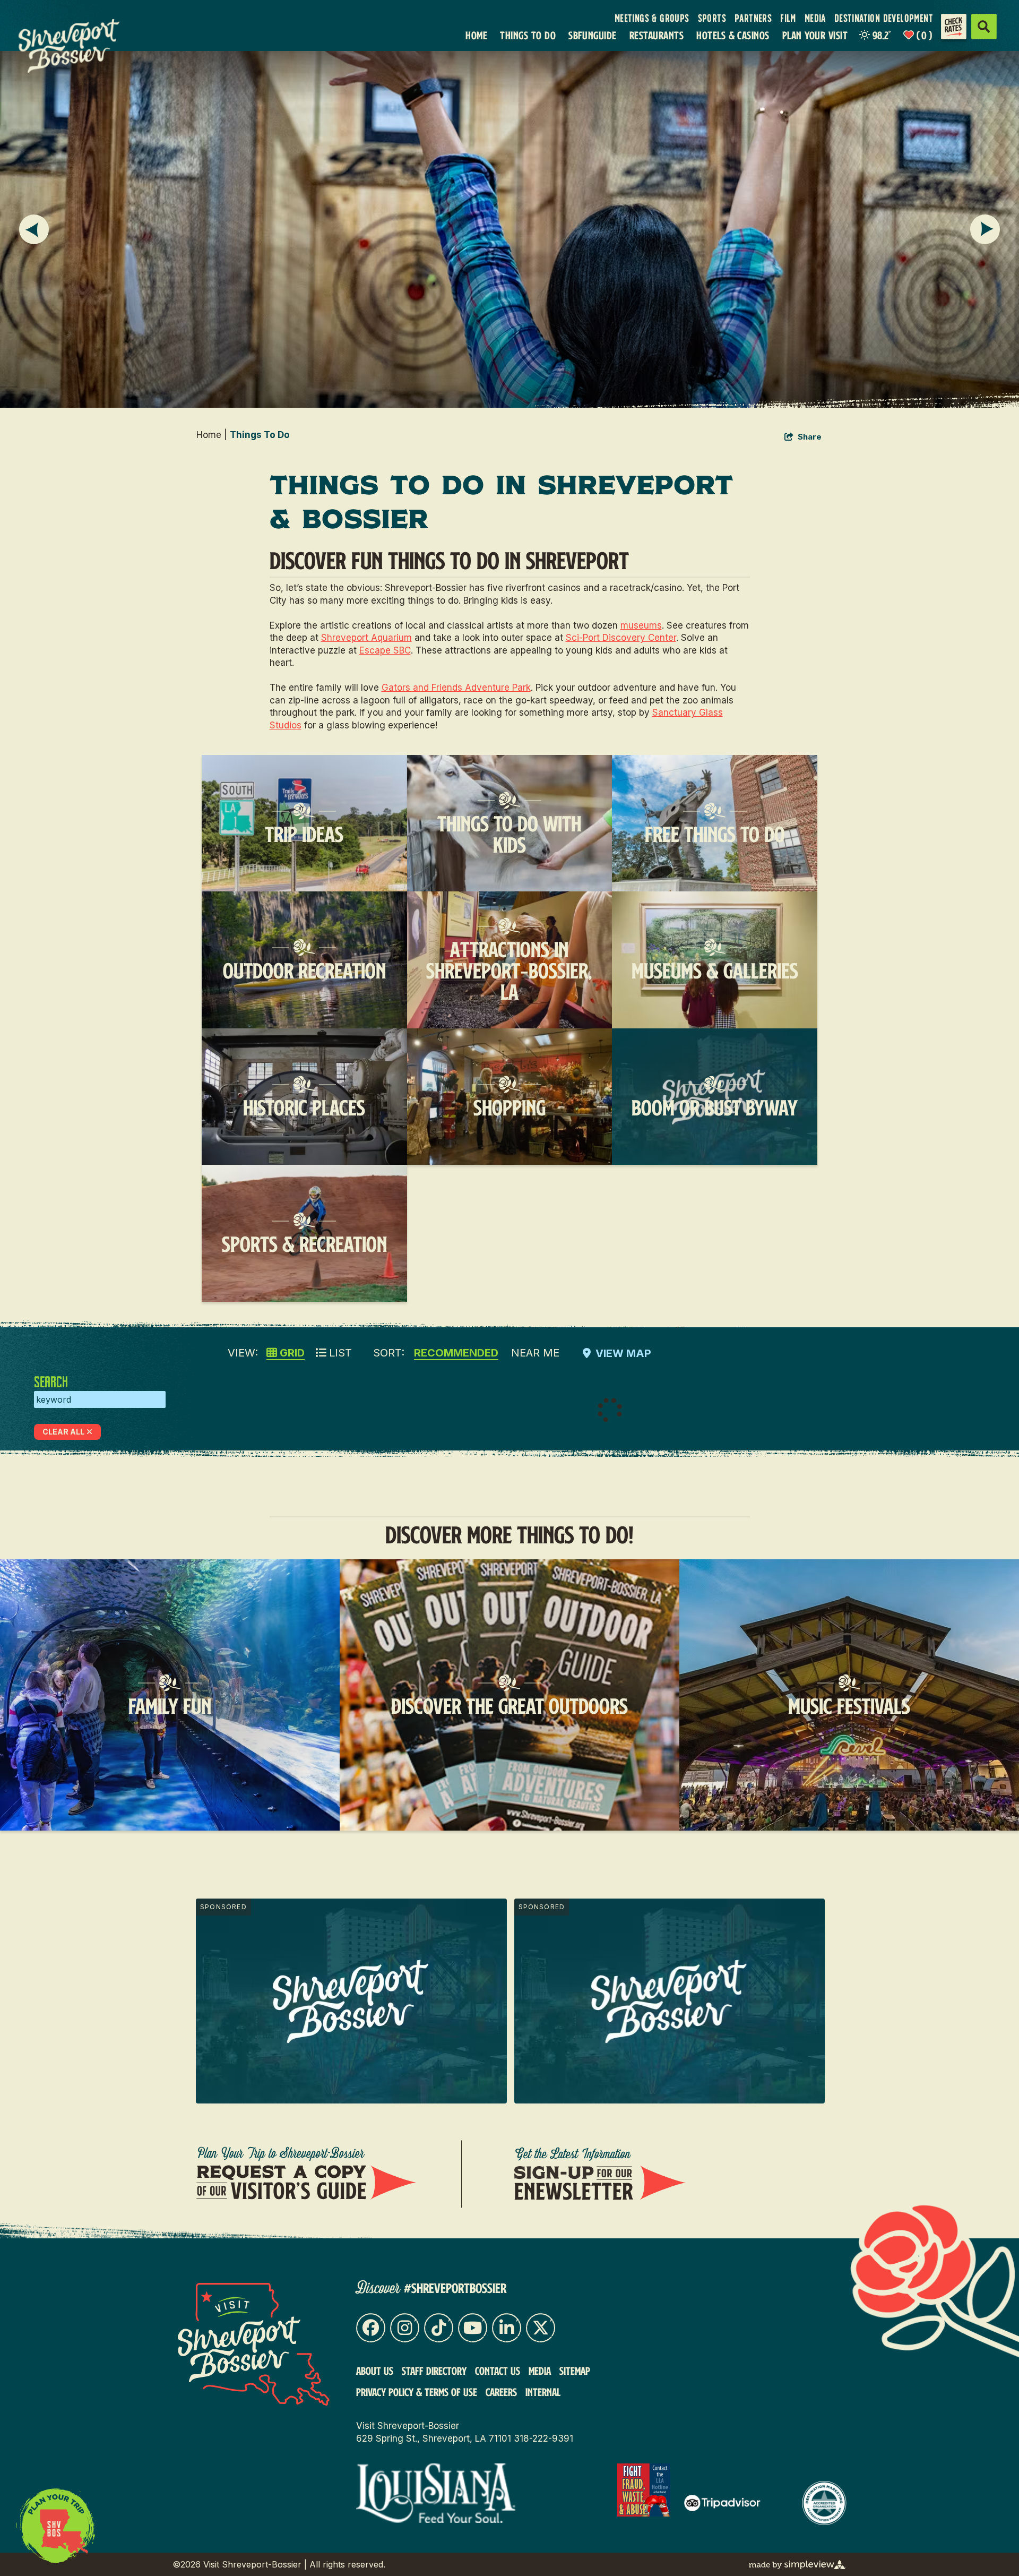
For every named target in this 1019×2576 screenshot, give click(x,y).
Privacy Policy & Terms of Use (417, 2392)
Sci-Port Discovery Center (621, 638)
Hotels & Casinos (733, 35)
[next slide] (985, 229)
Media (815, 18)
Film (788, 18)
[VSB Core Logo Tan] (78, 46)
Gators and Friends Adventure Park (456, 688)
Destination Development (884, 18)
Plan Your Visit (815, 35)
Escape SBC (385, 650)
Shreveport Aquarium (366, 638)
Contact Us (498, 2371)
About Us (375, 2371)
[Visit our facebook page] (371, 2328)
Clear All (63, 1432)
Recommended (456, 1353)
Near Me (535, 1353)
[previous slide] (34, 229)
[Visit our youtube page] (473, 2328)
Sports (712, 18)
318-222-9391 (543, 2438)
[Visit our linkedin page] (507, 2328)
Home (476, 35)
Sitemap (575, 2371)
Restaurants (657, 35)
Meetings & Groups (652, 18)
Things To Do (528, 35)
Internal (543, 2392)
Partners (753, 18)
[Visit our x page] (541, 2328)
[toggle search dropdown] (984, 27)
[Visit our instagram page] (405, 2328)
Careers (501, 2392)
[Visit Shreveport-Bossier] (254, 2344)
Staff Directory (434, 2371)
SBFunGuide (593, 35)
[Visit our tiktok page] (439, 2328)
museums (641, 625)
